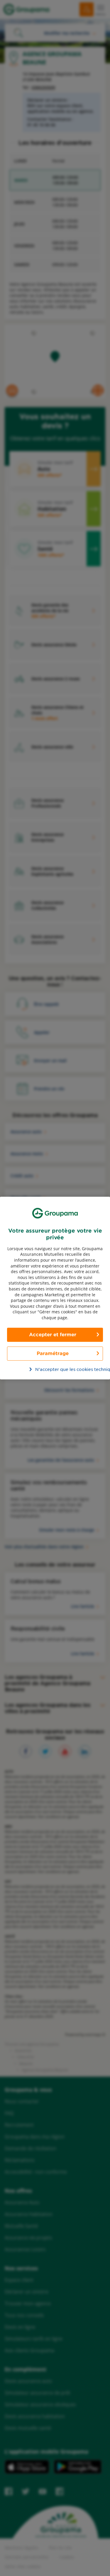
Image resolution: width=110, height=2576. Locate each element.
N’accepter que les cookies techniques (58, 1369)
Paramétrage (53, 1353)
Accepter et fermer (53, 1335)
